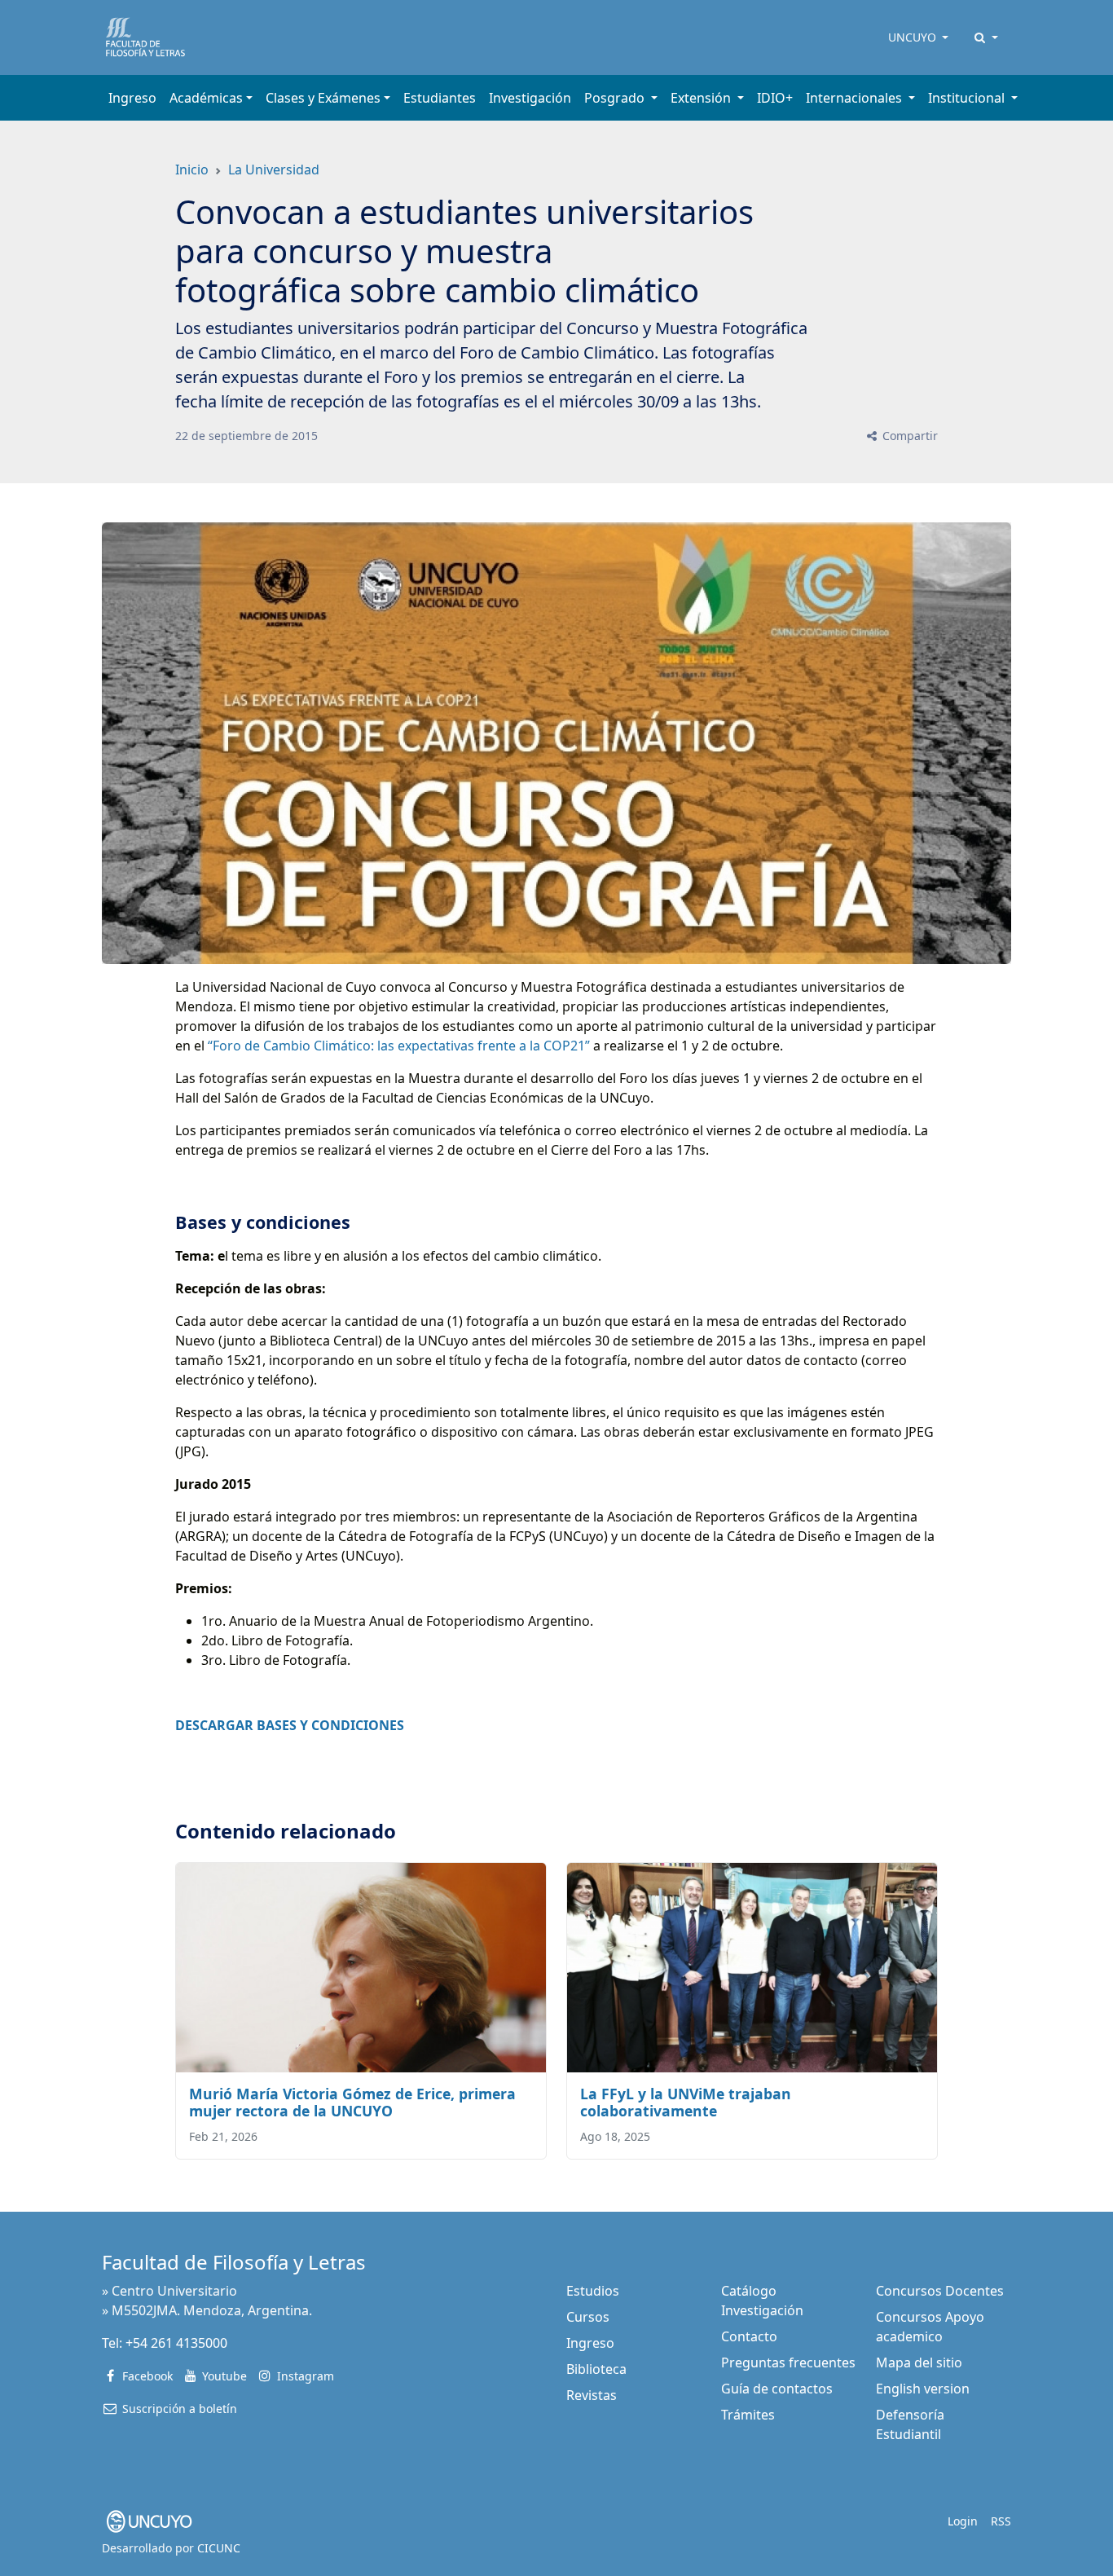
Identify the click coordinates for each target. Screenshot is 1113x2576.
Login (963, 2521)
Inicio (192, 170)
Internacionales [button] (856, 98)
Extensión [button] (702, 98)
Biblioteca (596, 2369)
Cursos (588, 2317)
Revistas (592, 2395)
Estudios (593, 2291)
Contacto (749, 2336)
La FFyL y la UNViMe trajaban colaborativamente (686, 2102)
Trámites (748, 2415)
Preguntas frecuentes (788, 2362)
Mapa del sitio (919, 2362)
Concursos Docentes (940, 2291)
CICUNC (219, 2548)
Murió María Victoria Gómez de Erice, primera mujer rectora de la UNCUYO (352, 2102)
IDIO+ (775, 98)
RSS (1001, 2521)
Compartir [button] (908, 436)
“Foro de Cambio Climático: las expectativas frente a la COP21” (399, 1046)
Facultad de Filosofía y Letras (234, 2262)
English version (923, 2389)
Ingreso (132, 98)
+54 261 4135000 (176, 2343)
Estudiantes (440, 98)
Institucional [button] (968, 98)
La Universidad (274, 170)
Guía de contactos (777, 2389)
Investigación (530, 98)
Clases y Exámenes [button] (323, 98)
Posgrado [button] (616, 98)
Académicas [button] (206, 98)
